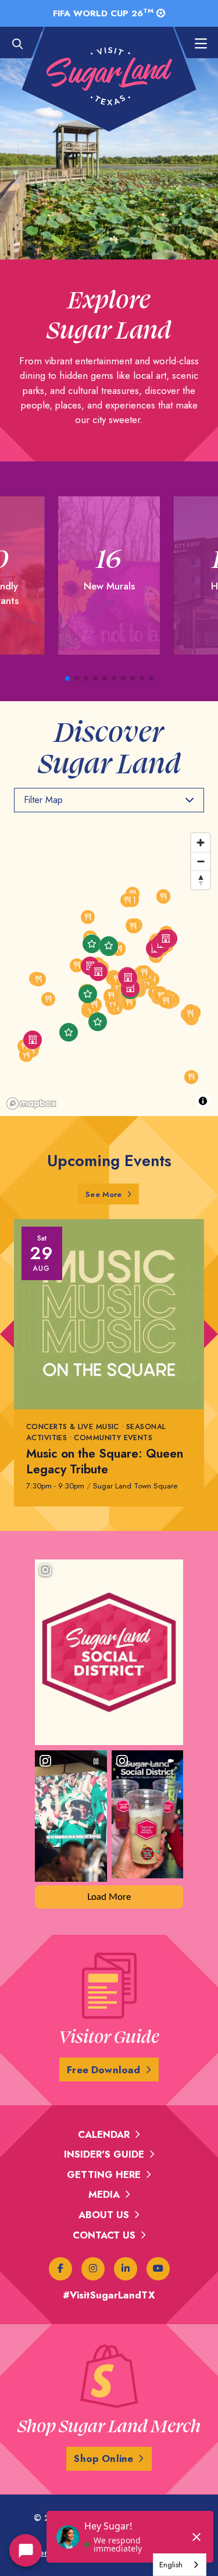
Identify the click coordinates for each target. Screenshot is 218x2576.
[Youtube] (158, 2269)
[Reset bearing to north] (201, 880)
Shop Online (103, 2458)
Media (104, 2194)
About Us (104, 2215)
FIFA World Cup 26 (103, 13)
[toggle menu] (195, 44)
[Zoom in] (201, 843)
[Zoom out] (201, 861)
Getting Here (104, 2175)
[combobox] (180, 2565)
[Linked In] (126, 2269)
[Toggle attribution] (203, 1101)
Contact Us (104, 2235)
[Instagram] (93, 2269)
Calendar (104, 2134)
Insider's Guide (104, 2154)
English (171, 2565)
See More (112, 1194)
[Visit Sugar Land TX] (109, 76)
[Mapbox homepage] (31, 1104)
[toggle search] (23, 44)
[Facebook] (60, 2269)
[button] (67, 678)
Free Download (103, 2070)
